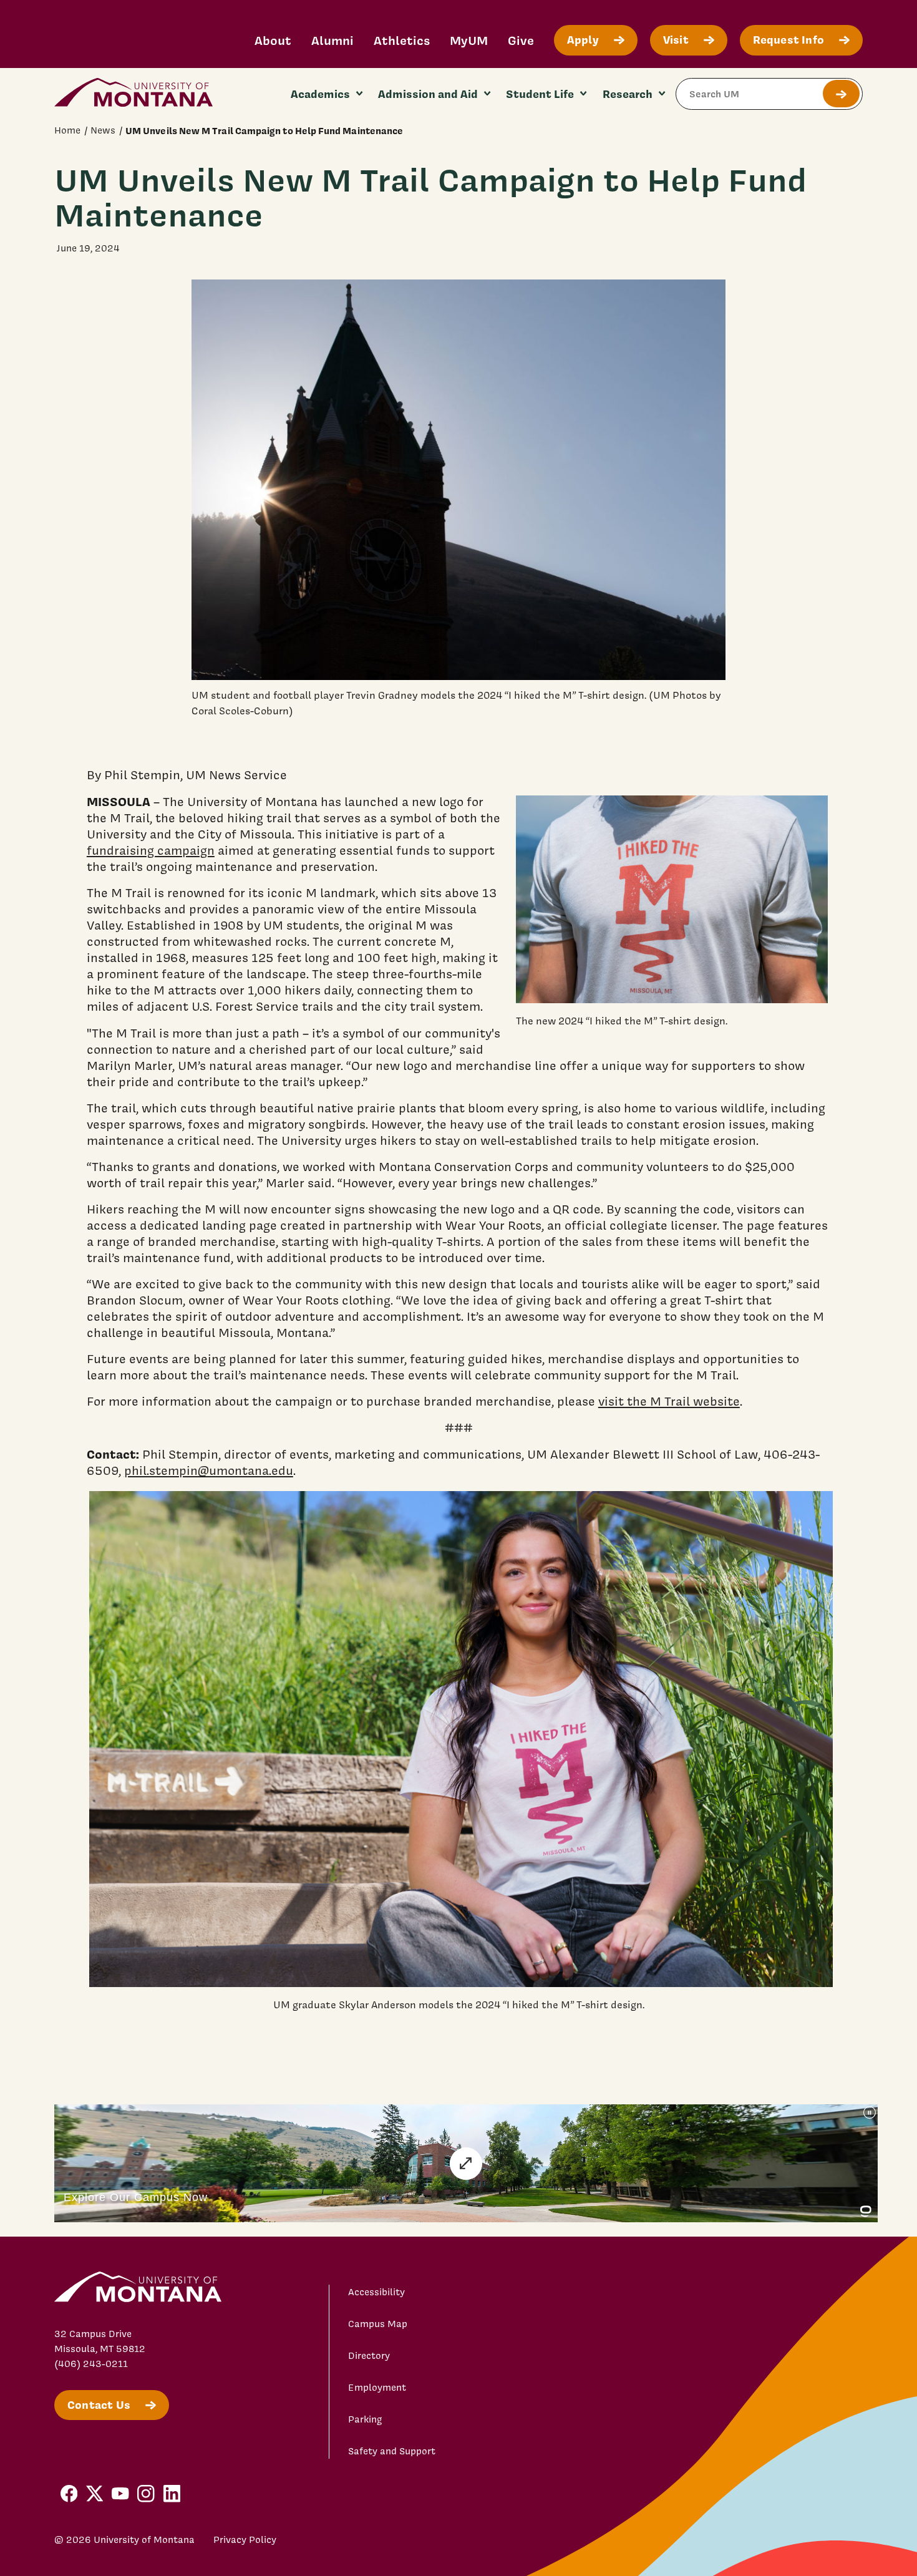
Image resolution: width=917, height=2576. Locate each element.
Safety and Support (392, 2451)
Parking (365, 2419)
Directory (369, 2356)
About (273, 40)
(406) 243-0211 (91, 2364)
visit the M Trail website (669, 1401)
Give (521, 40)
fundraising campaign (151, 850)
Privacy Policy (245, 2540)
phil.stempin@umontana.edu (209, 1470)
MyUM (469, 40)
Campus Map (378, 2324)
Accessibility (376, 2292)
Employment (377, 2388)
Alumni (332, 40)
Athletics (402, 40)
